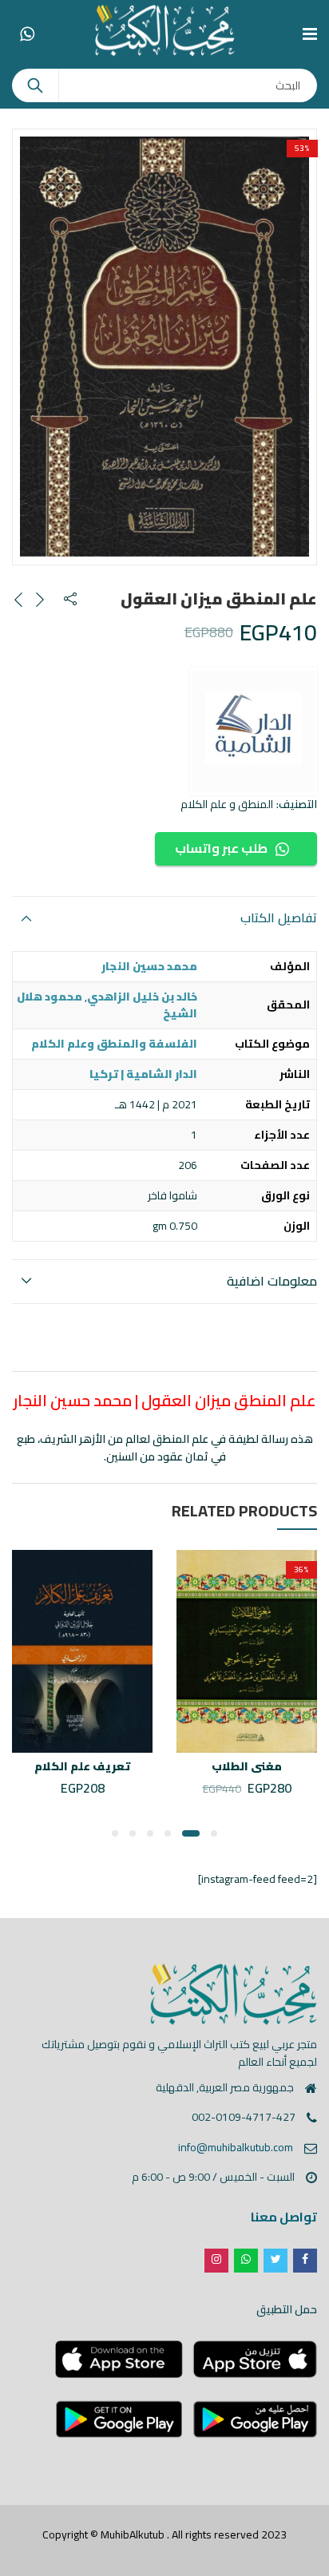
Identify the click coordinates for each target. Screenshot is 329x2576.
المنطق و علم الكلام (227, 804)
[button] (214, 1833)
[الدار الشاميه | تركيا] (253, 731)
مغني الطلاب (247, 1766)
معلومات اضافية (272, 1281)
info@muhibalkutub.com (236, 2147)
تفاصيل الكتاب (279, 917)
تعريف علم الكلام (82, 1766)
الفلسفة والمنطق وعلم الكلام (114, 1044)
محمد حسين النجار (149, 966)
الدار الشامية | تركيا (143, 1074)
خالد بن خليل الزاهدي (142, 997)
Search (35, 85)
